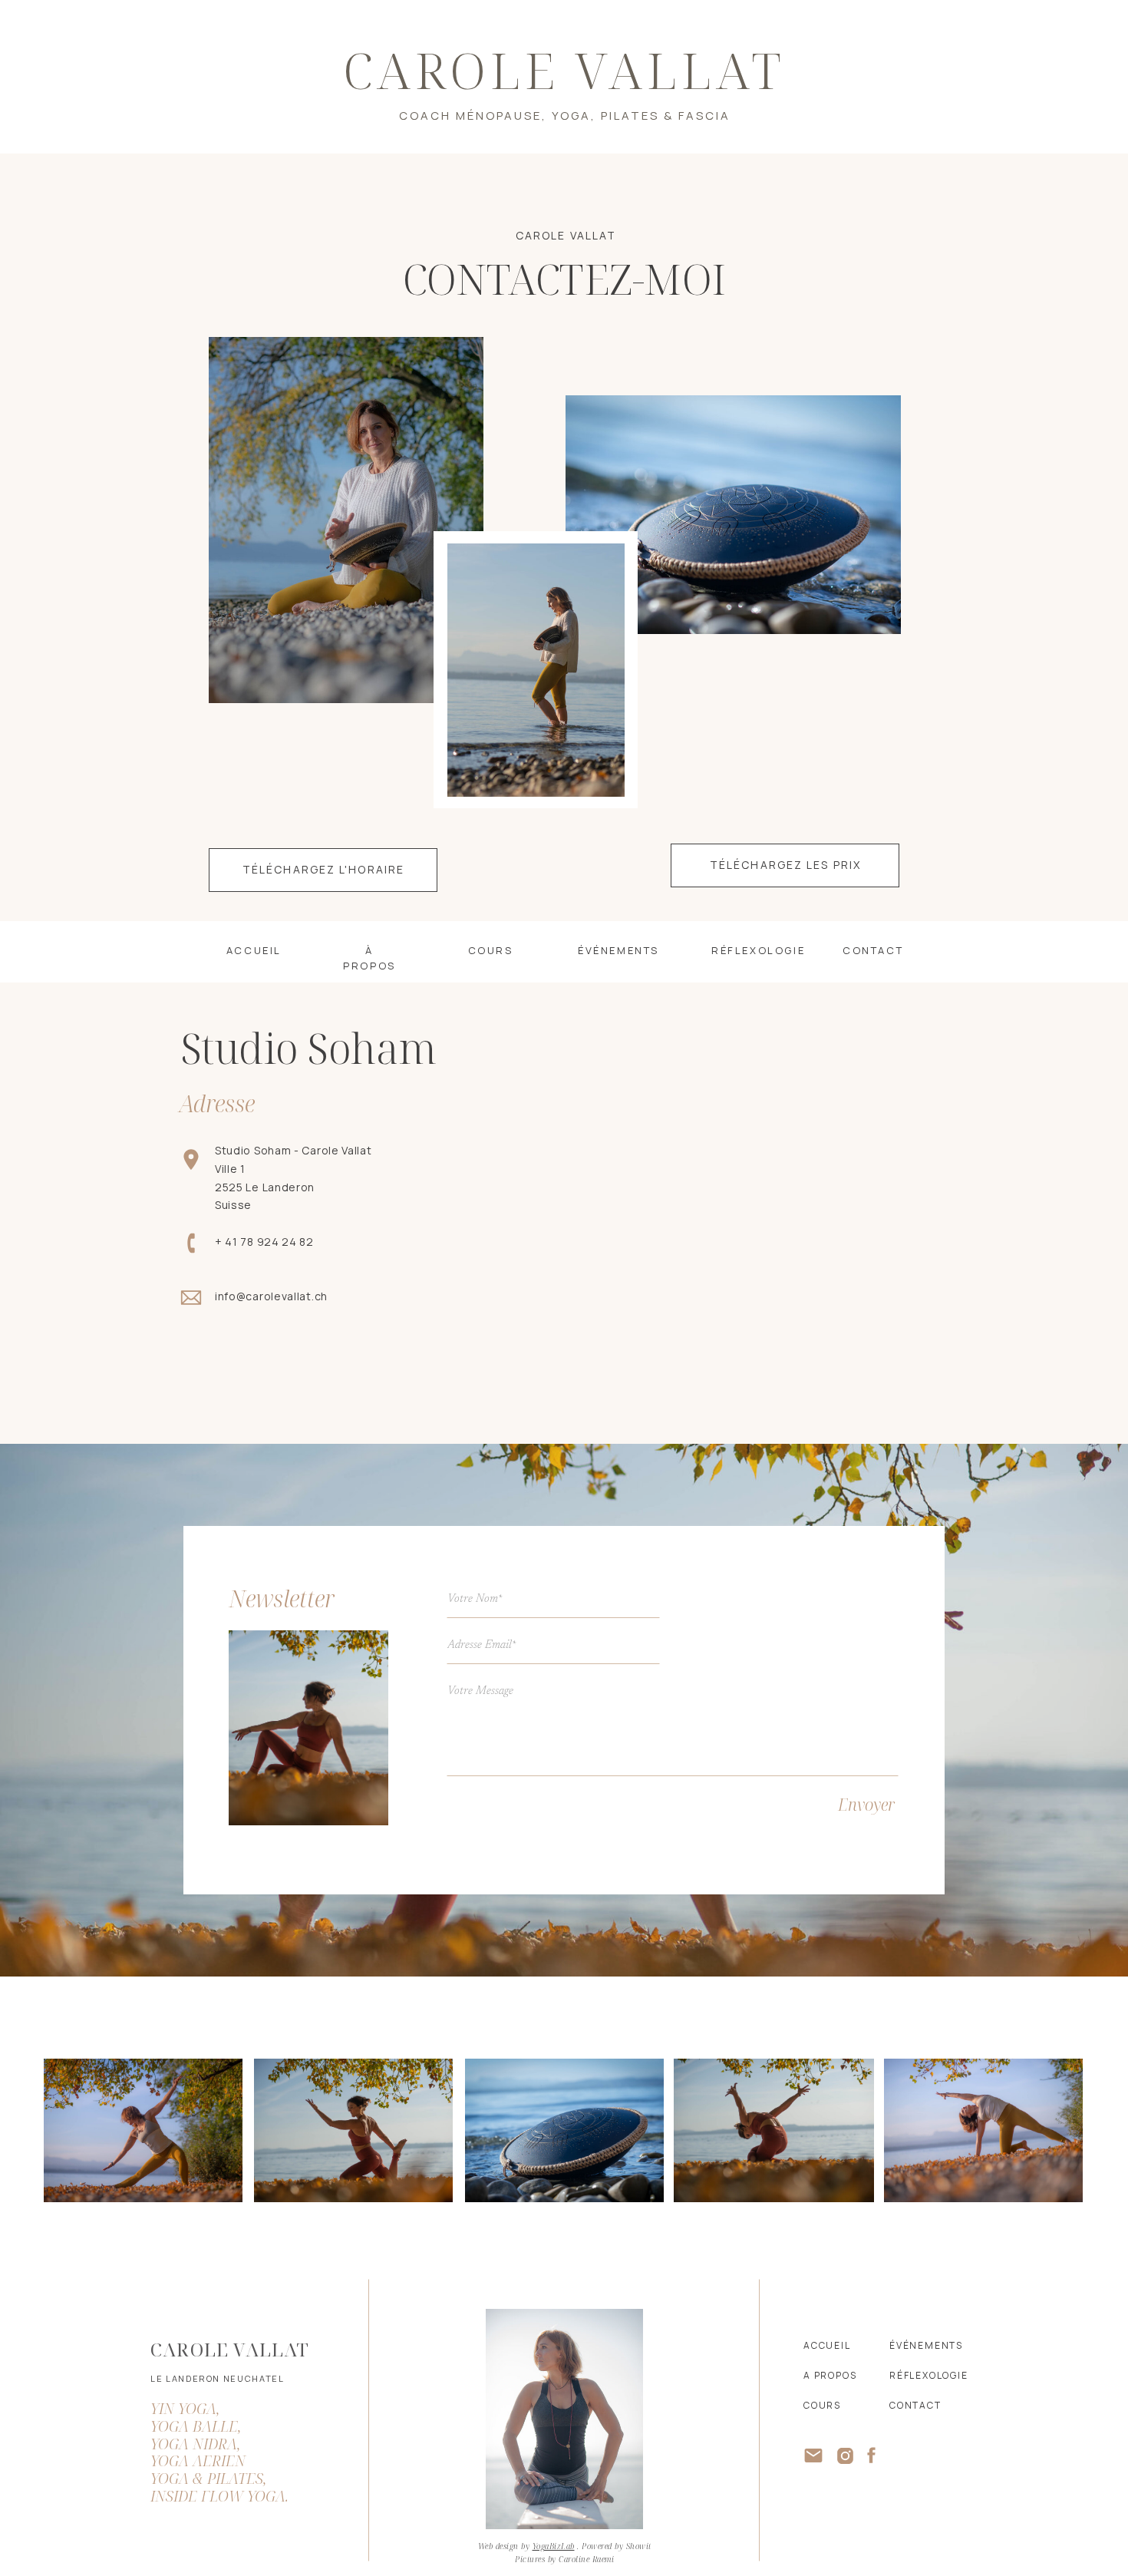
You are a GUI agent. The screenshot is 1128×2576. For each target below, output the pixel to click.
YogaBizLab (554, 2546)
